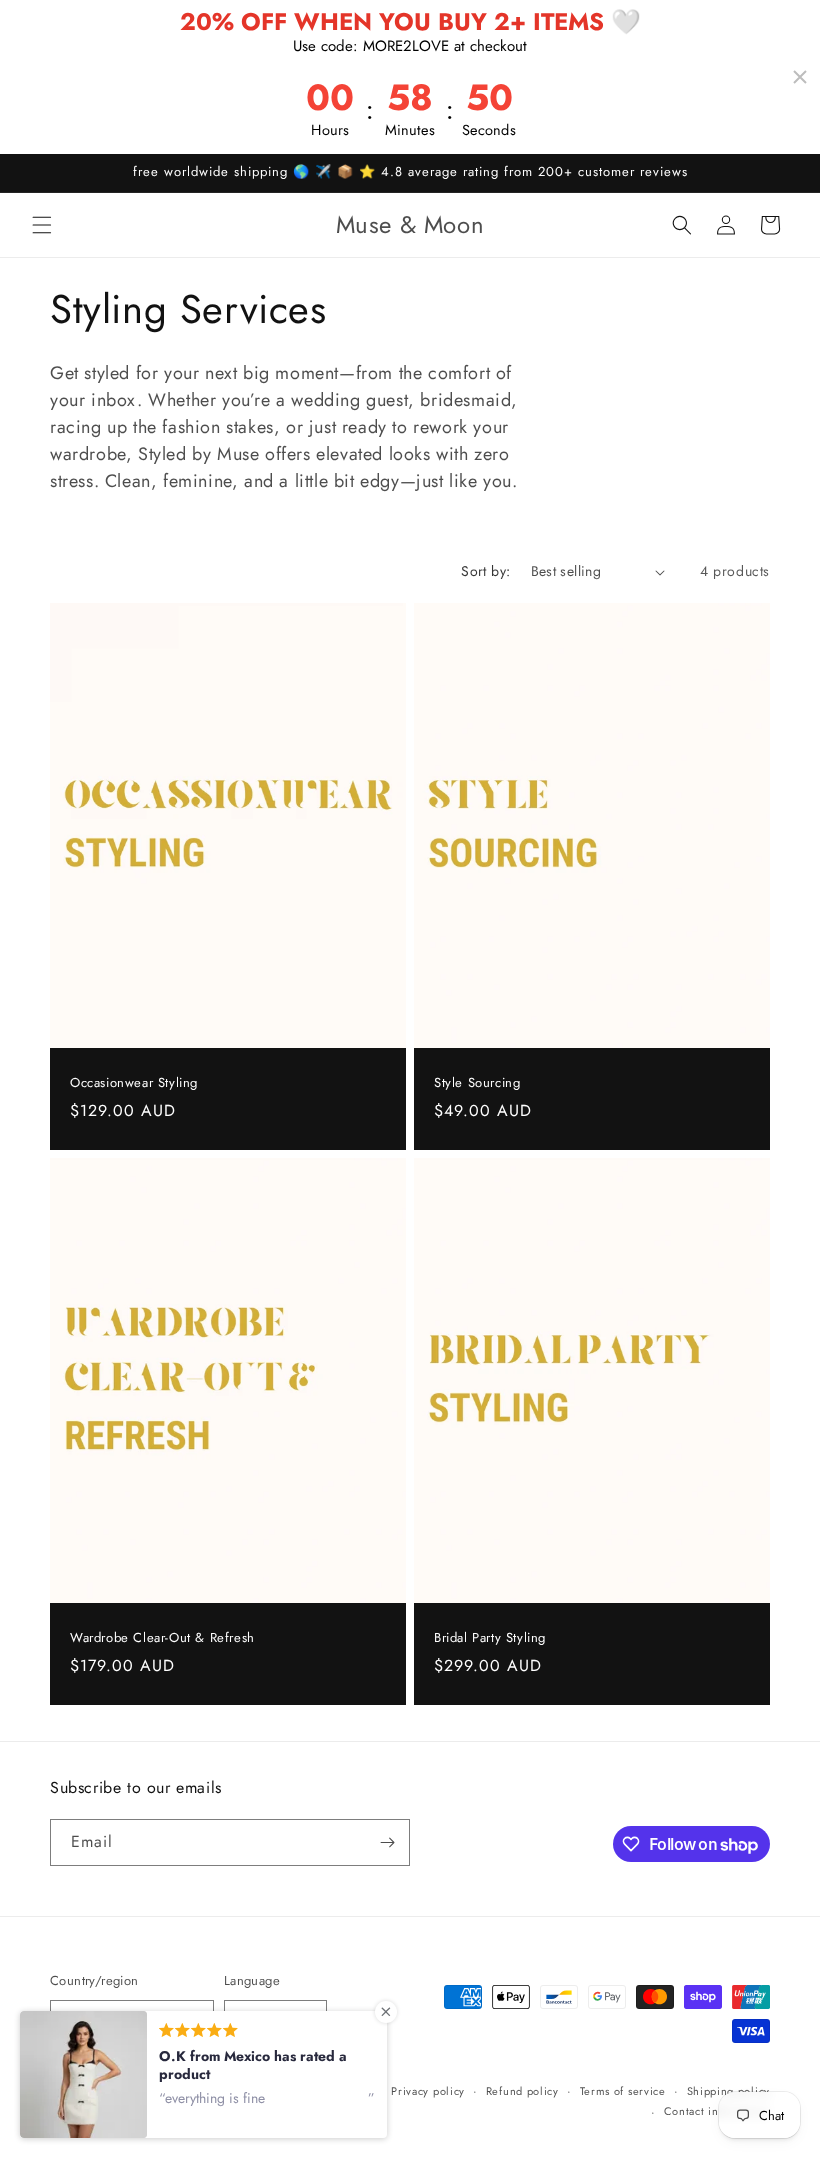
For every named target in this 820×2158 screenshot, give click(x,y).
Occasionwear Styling (134, 1083)
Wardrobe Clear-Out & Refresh (162, 1638)
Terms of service (623, 2091)
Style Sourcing (477, 1083)
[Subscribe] (387, 1842)
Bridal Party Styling (490, 1638)
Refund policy (522, 2091)
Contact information (717, 2111)
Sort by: (485, 571)
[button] (42, 225)
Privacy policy (428, 2091)
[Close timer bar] (800, 77)
